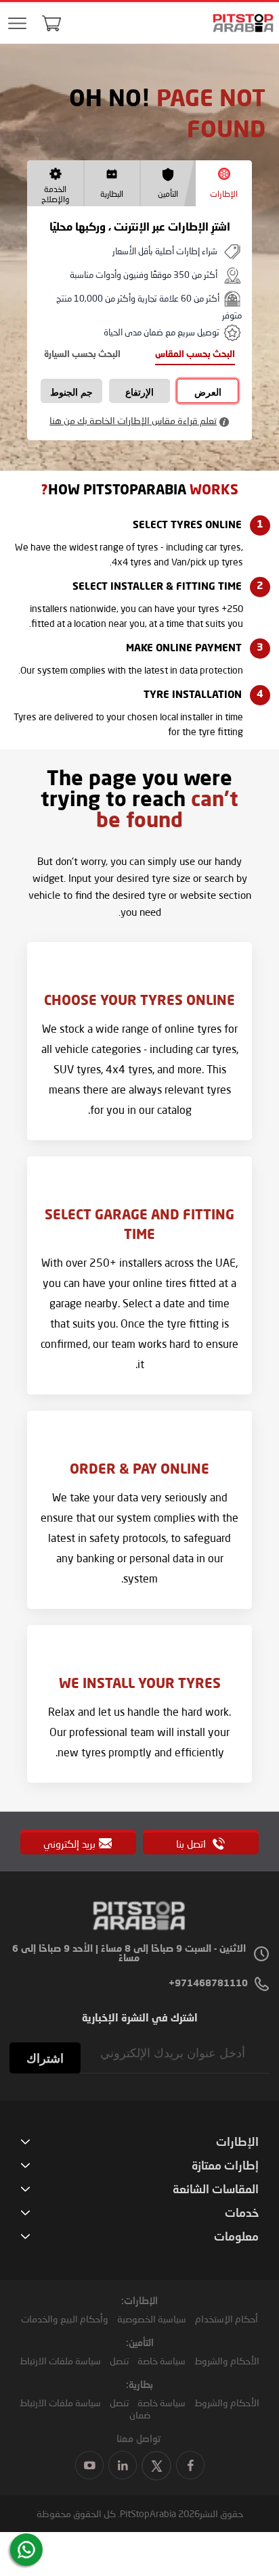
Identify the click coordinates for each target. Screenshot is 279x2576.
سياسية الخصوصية (152, 2319)
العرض (208, 392)
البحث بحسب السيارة (82, 355)
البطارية (112, 194)
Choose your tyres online (139, 1002)
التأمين (168, 194)
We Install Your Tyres (140, 1685)
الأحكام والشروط (227, 2361)
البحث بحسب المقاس (195, 355)
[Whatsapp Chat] (26, 2550)
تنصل (119, 2361)
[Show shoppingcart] (51, 23)
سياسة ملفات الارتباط (60, 2361)
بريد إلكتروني (69, 1844)
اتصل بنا (192, 1844)
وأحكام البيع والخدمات (65, 2319)
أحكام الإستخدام (227, 2319)
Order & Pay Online (139, 1470)
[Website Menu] (17, 24)
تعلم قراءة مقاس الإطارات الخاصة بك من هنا (133, 420)
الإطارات (224, 194)
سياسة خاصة (162, 2361)
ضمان (140, 2415)
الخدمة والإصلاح (55, 194)
